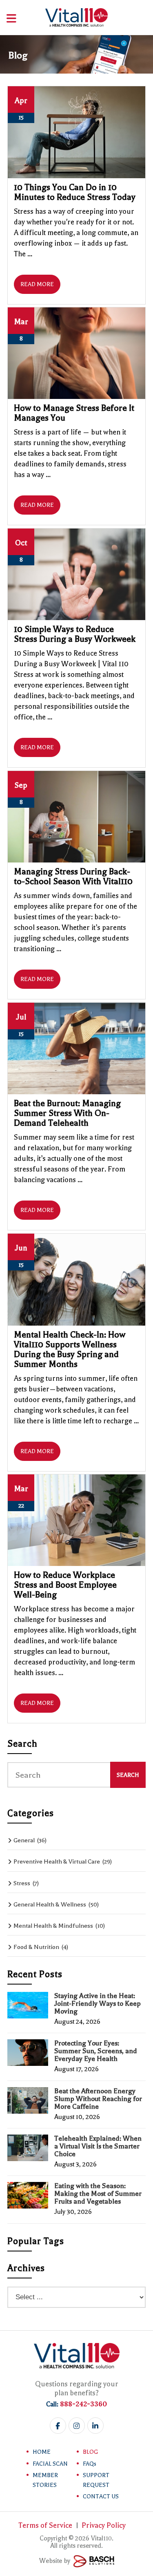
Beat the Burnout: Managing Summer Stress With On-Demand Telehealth (67, 1113)
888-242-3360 (83, 2404)
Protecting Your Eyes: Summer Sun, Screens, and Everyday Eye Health (96, 2051)
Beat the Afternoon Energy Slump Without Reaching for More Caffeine (98, 2099)
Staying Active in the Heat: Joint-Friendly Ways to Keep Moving (98, 2004)
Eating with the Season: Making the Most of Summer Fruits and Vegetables (98, 2194)
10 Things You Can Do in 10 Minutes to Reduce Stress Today (75, 192)
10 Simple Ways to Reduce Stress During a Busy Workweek (75, 634)
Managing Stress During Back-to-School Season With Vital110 (73, 876)
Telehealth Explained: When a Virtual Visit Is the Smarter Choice (98, 2146)
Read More (37, 284)
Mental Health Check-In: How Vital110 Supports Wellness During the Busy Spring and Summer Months (70, 1349)
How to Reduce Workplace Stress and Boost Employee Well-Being (65, 1585)
